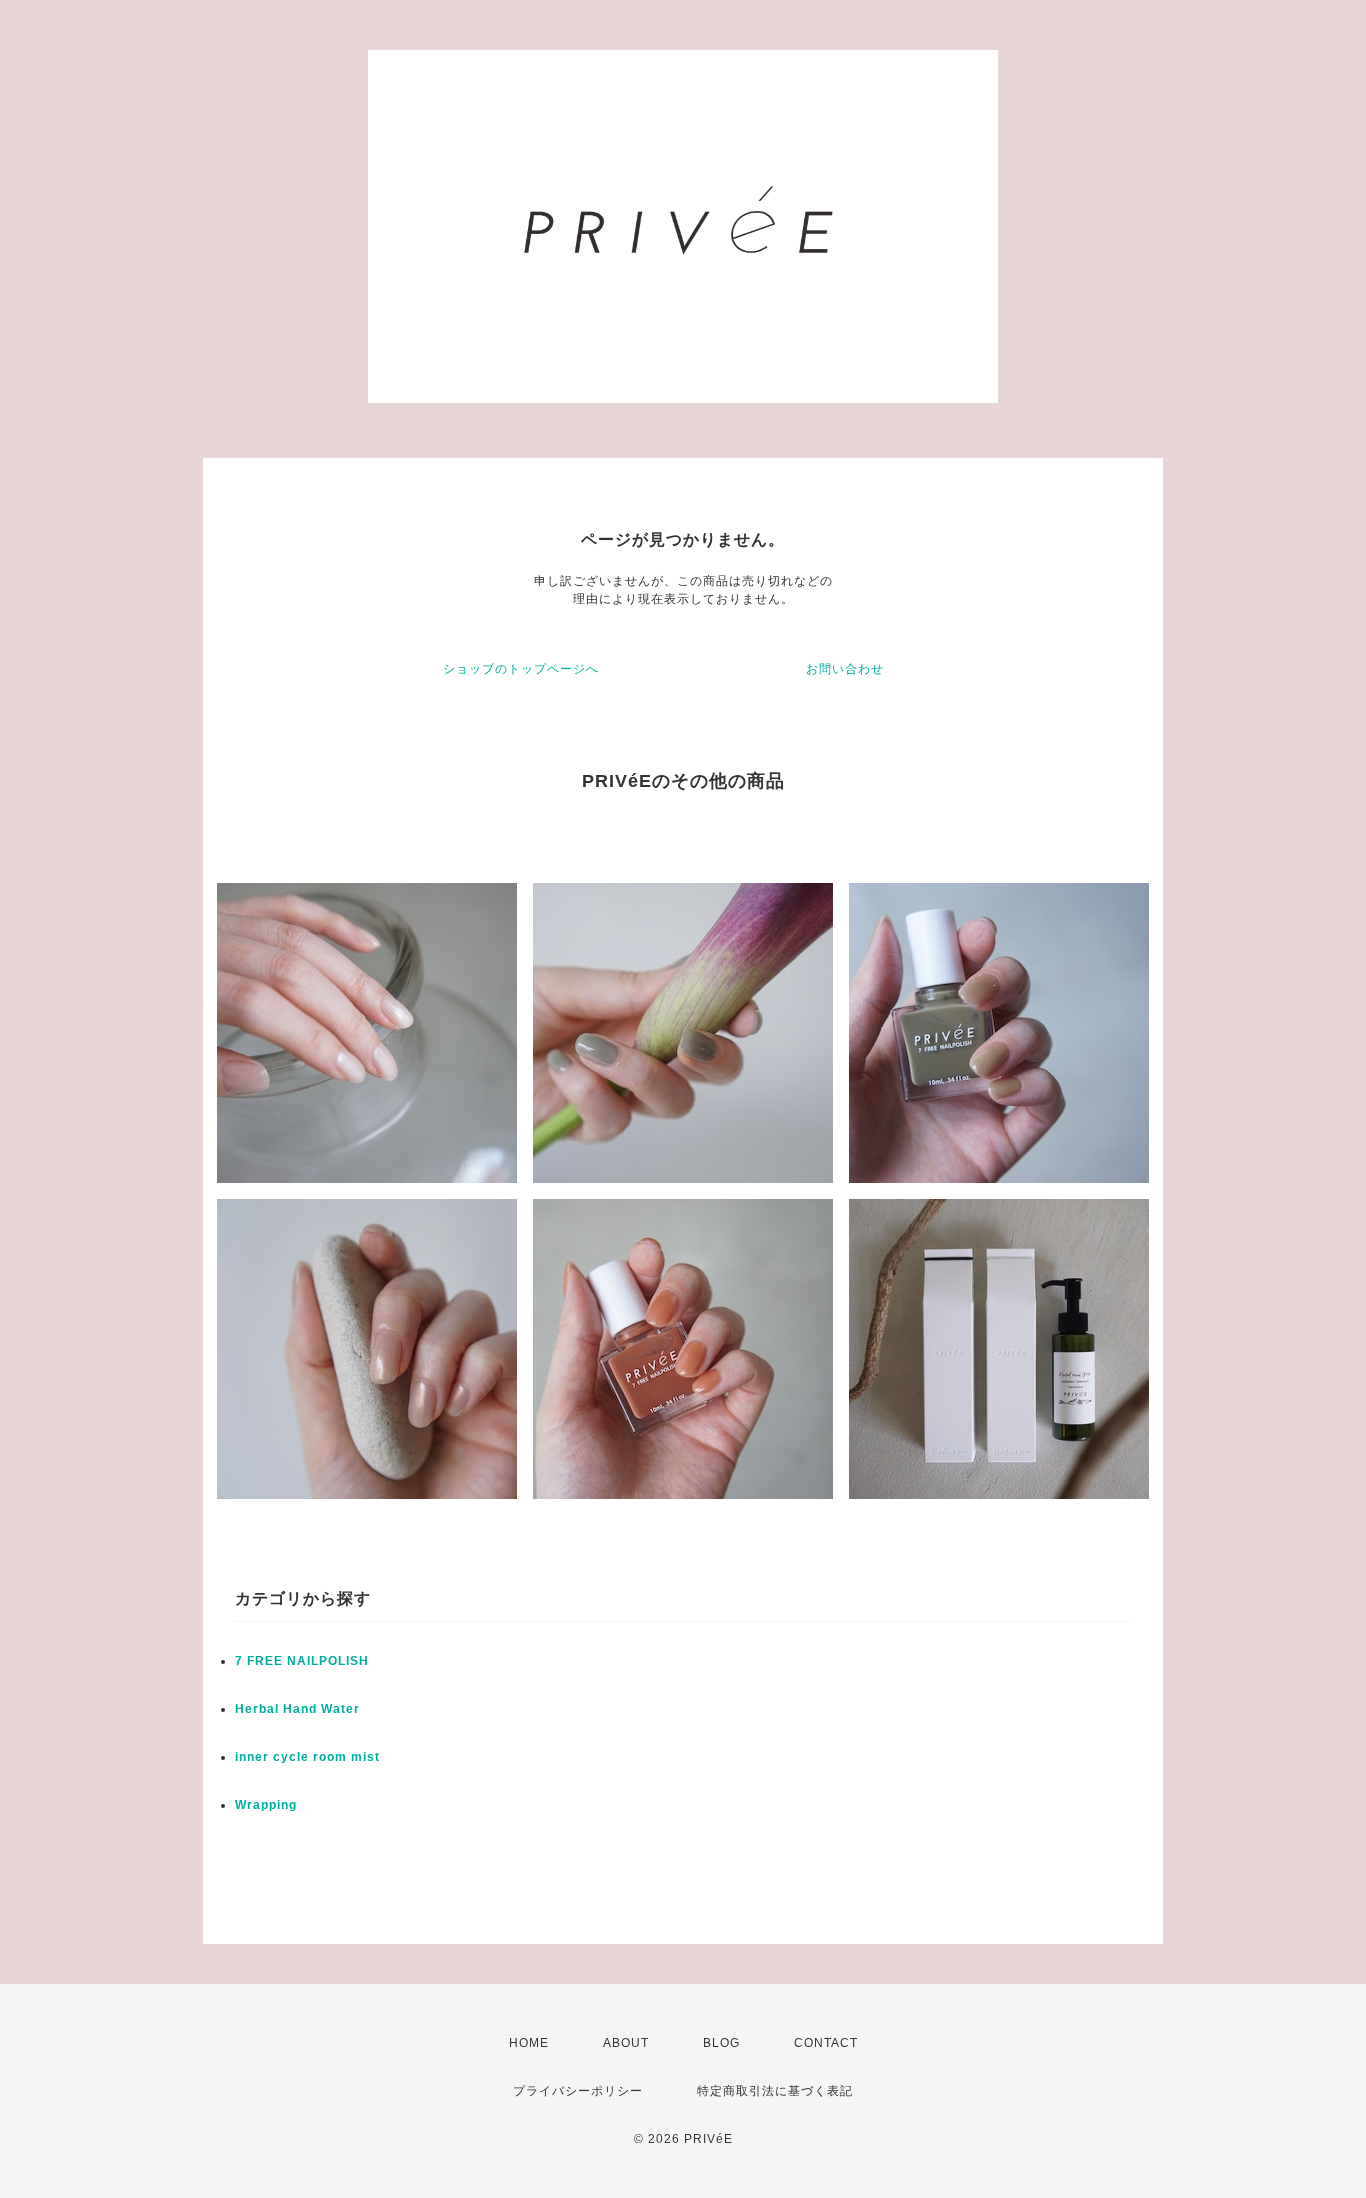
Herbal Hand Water (297, 1709)
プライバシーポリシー (578, 2091)
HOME (529, 2043)
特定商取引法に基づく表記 (775, 2091)
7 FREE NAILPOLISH (302, 1661)
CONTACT (826, 2043)
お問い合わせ (845, 669)
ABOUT (626, 2043)
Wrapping (266, 1805)
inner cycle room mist (307, 1757)
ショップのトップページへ (521, 669)
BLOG (721, 2043)
